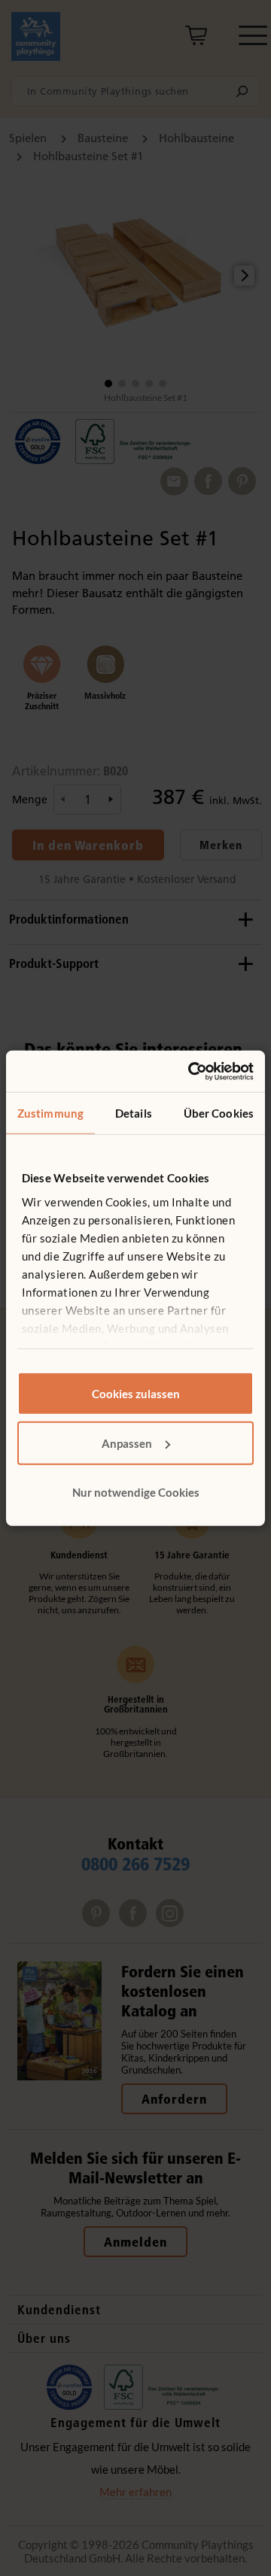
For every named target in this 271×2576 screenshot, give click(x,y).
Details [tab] (134, 1113)
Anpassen (127, 1443)
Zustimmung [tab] (50, 1113)
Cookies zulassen (136, 1394)
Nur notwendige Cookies (136, 1492)
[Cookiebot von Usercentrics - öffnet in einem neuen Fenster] (191, 1071)
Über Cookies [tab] (219, 1113)
